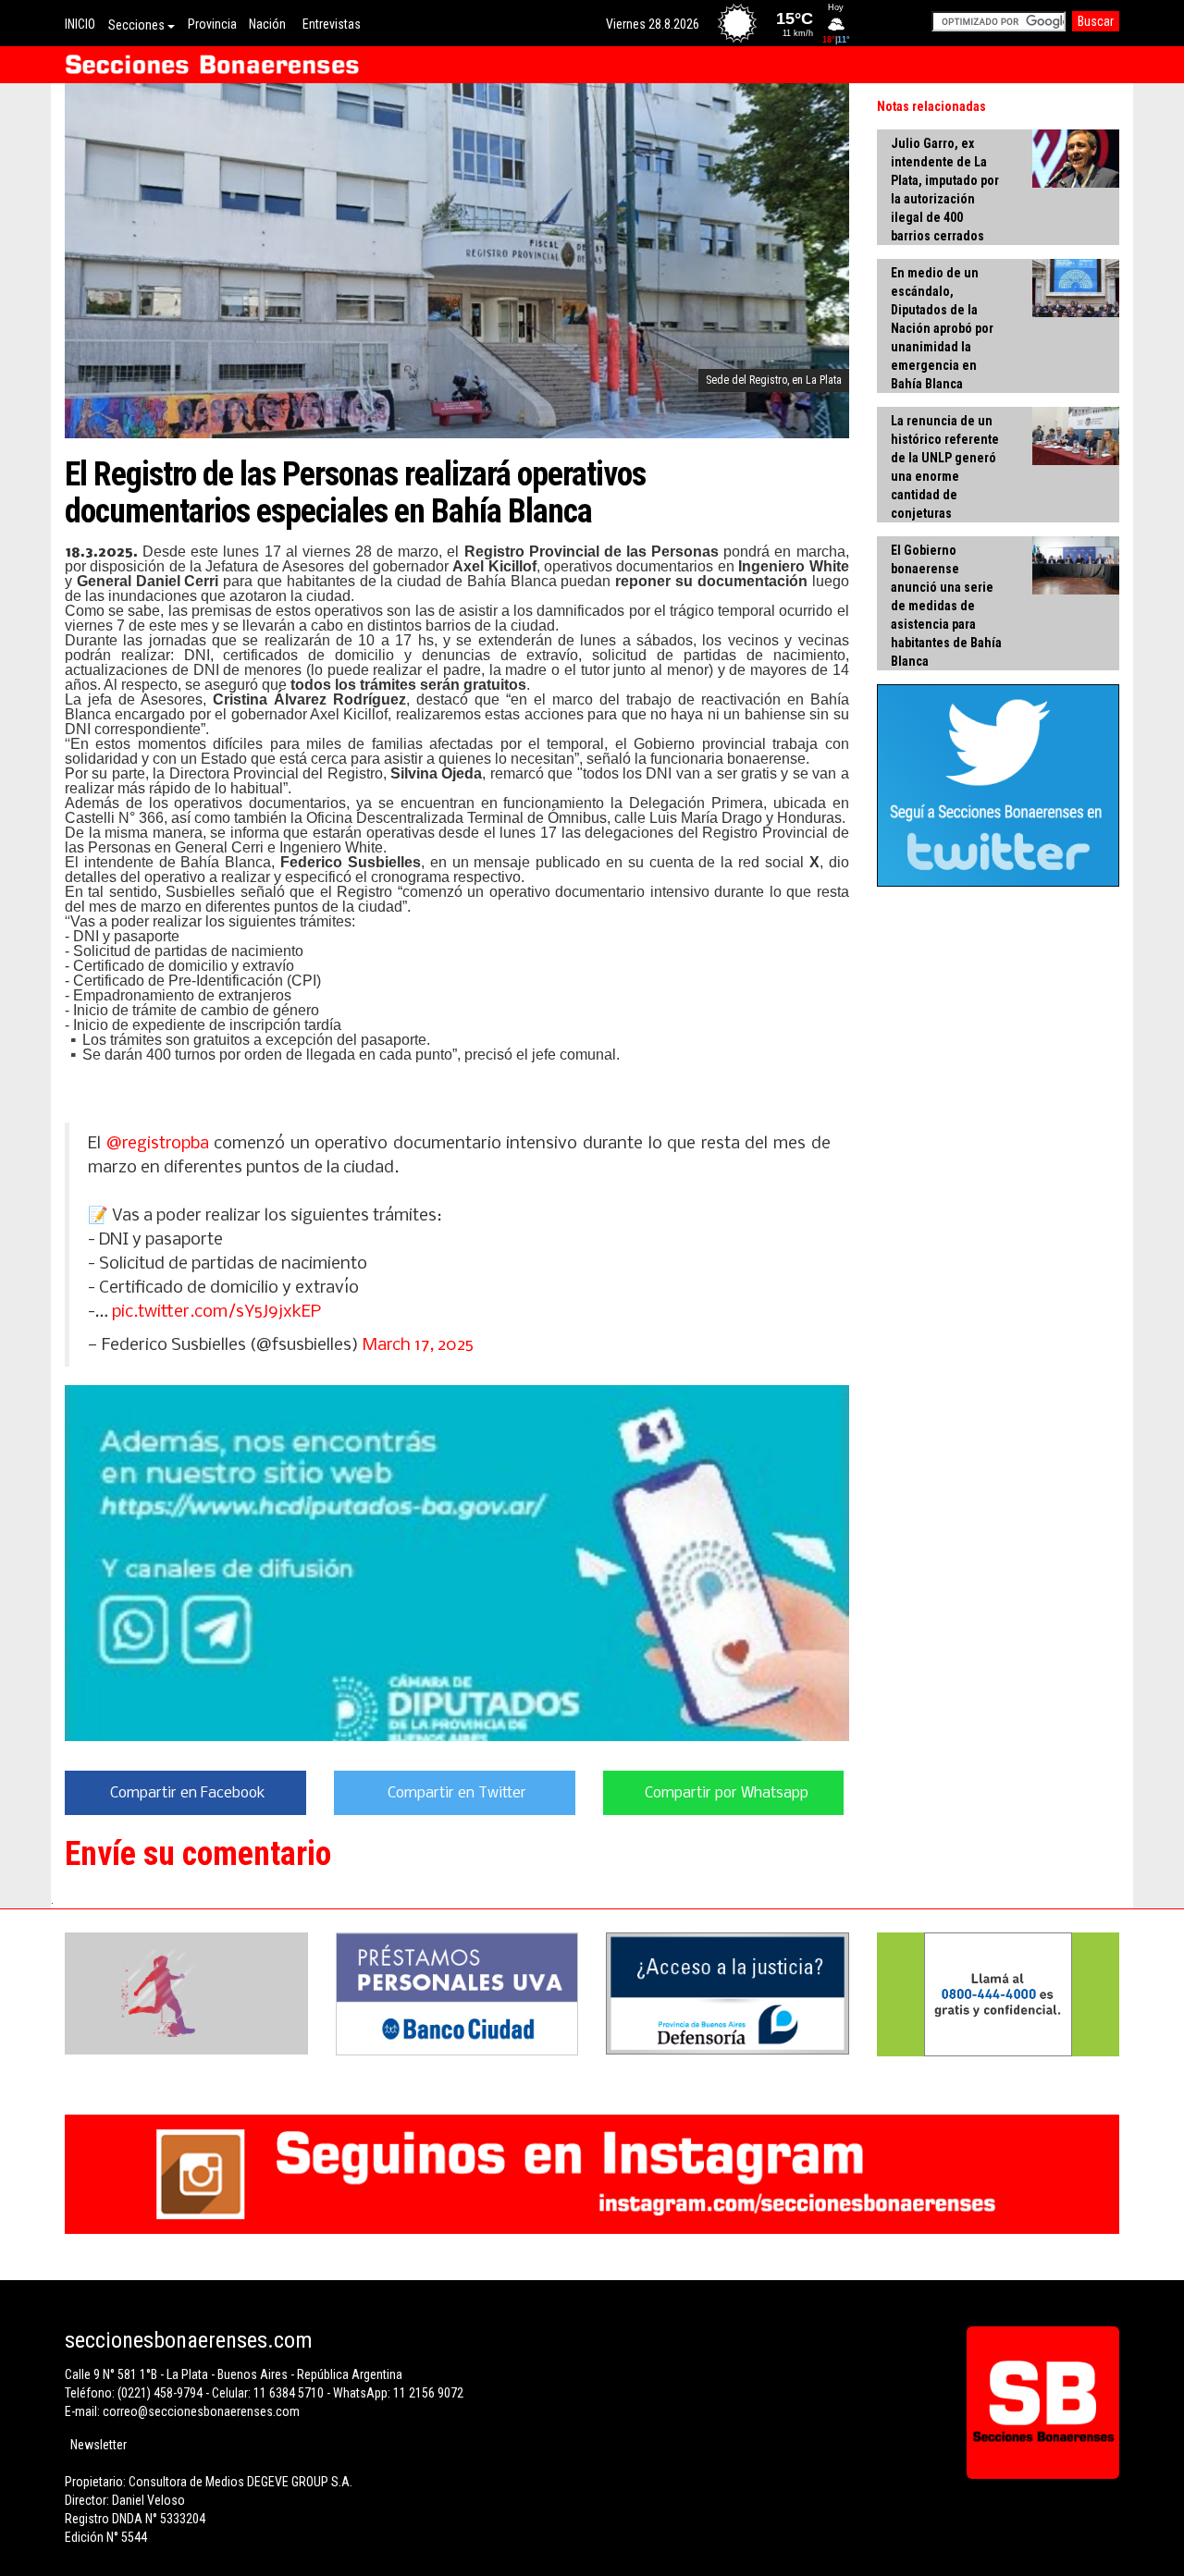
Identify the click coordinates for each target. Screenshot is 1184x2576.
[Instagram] (592, 2174)
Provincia (212, 24)
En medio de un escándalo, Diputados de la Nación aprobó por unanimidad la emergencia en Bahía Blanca (942, 328)
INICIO (80, 24)
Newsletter (99, 2445)
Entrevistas (332, 24)
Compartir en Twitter (457, 1793)
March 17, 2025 (418, 1345)
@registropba (158, 1144)
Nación (267, 24)
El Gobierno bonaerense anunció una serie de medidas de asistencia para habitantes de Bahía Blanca (946, 606)
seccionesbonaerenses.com (189, 2340)
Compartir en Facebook (188, 1793)
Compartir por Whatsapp (727, 1793)
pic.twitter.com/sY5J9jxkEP (216, 1312)
